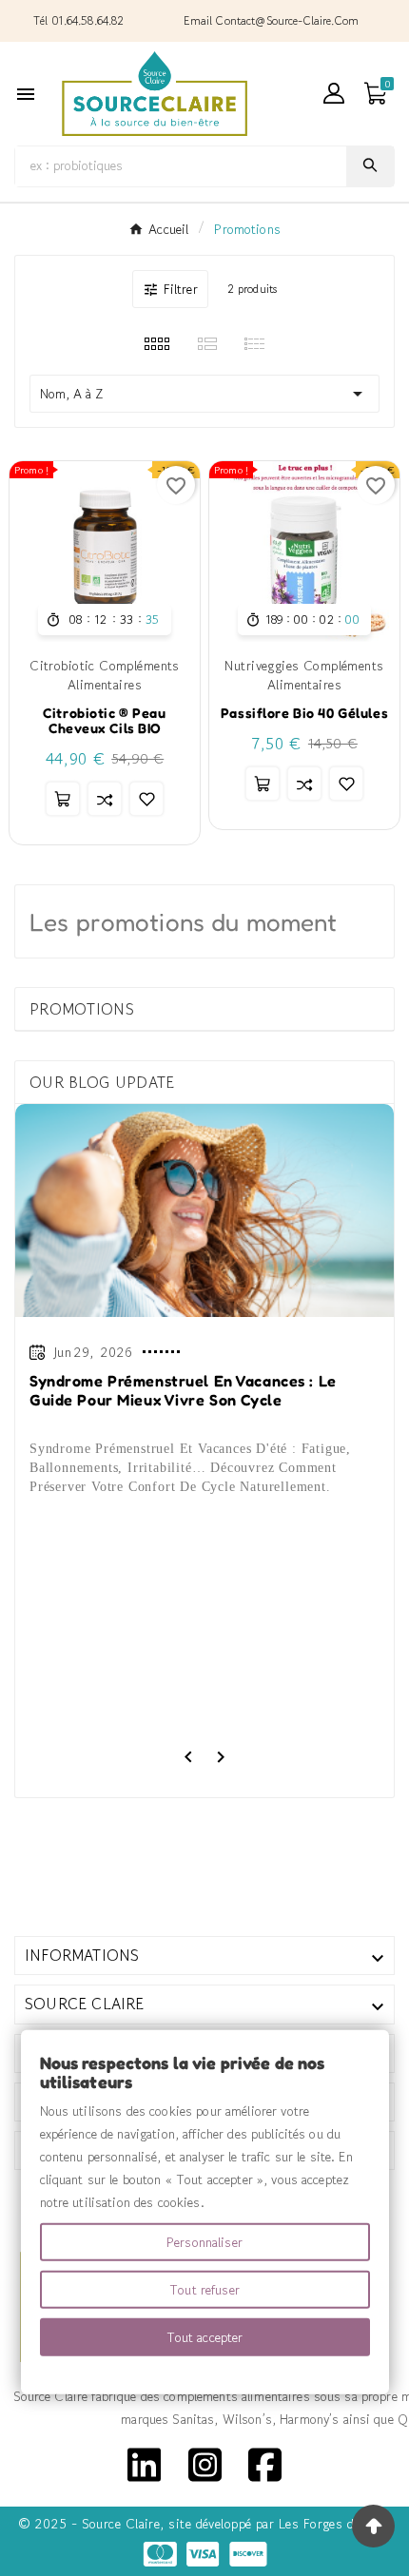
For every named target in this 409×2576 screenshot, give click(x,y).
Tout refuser (204, 2290)
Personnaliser (204, 2242)
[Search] (370, 165)
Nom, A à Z (204, 394)
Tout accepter (205, 2337)
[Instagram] (205, 2463)
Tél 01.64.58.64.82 (79, 20)
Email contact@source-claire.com (271, 20)
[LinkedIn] (144, 2463)
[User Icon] (334, 93)
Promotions (82, 1009)
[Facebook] (265, 2463)
